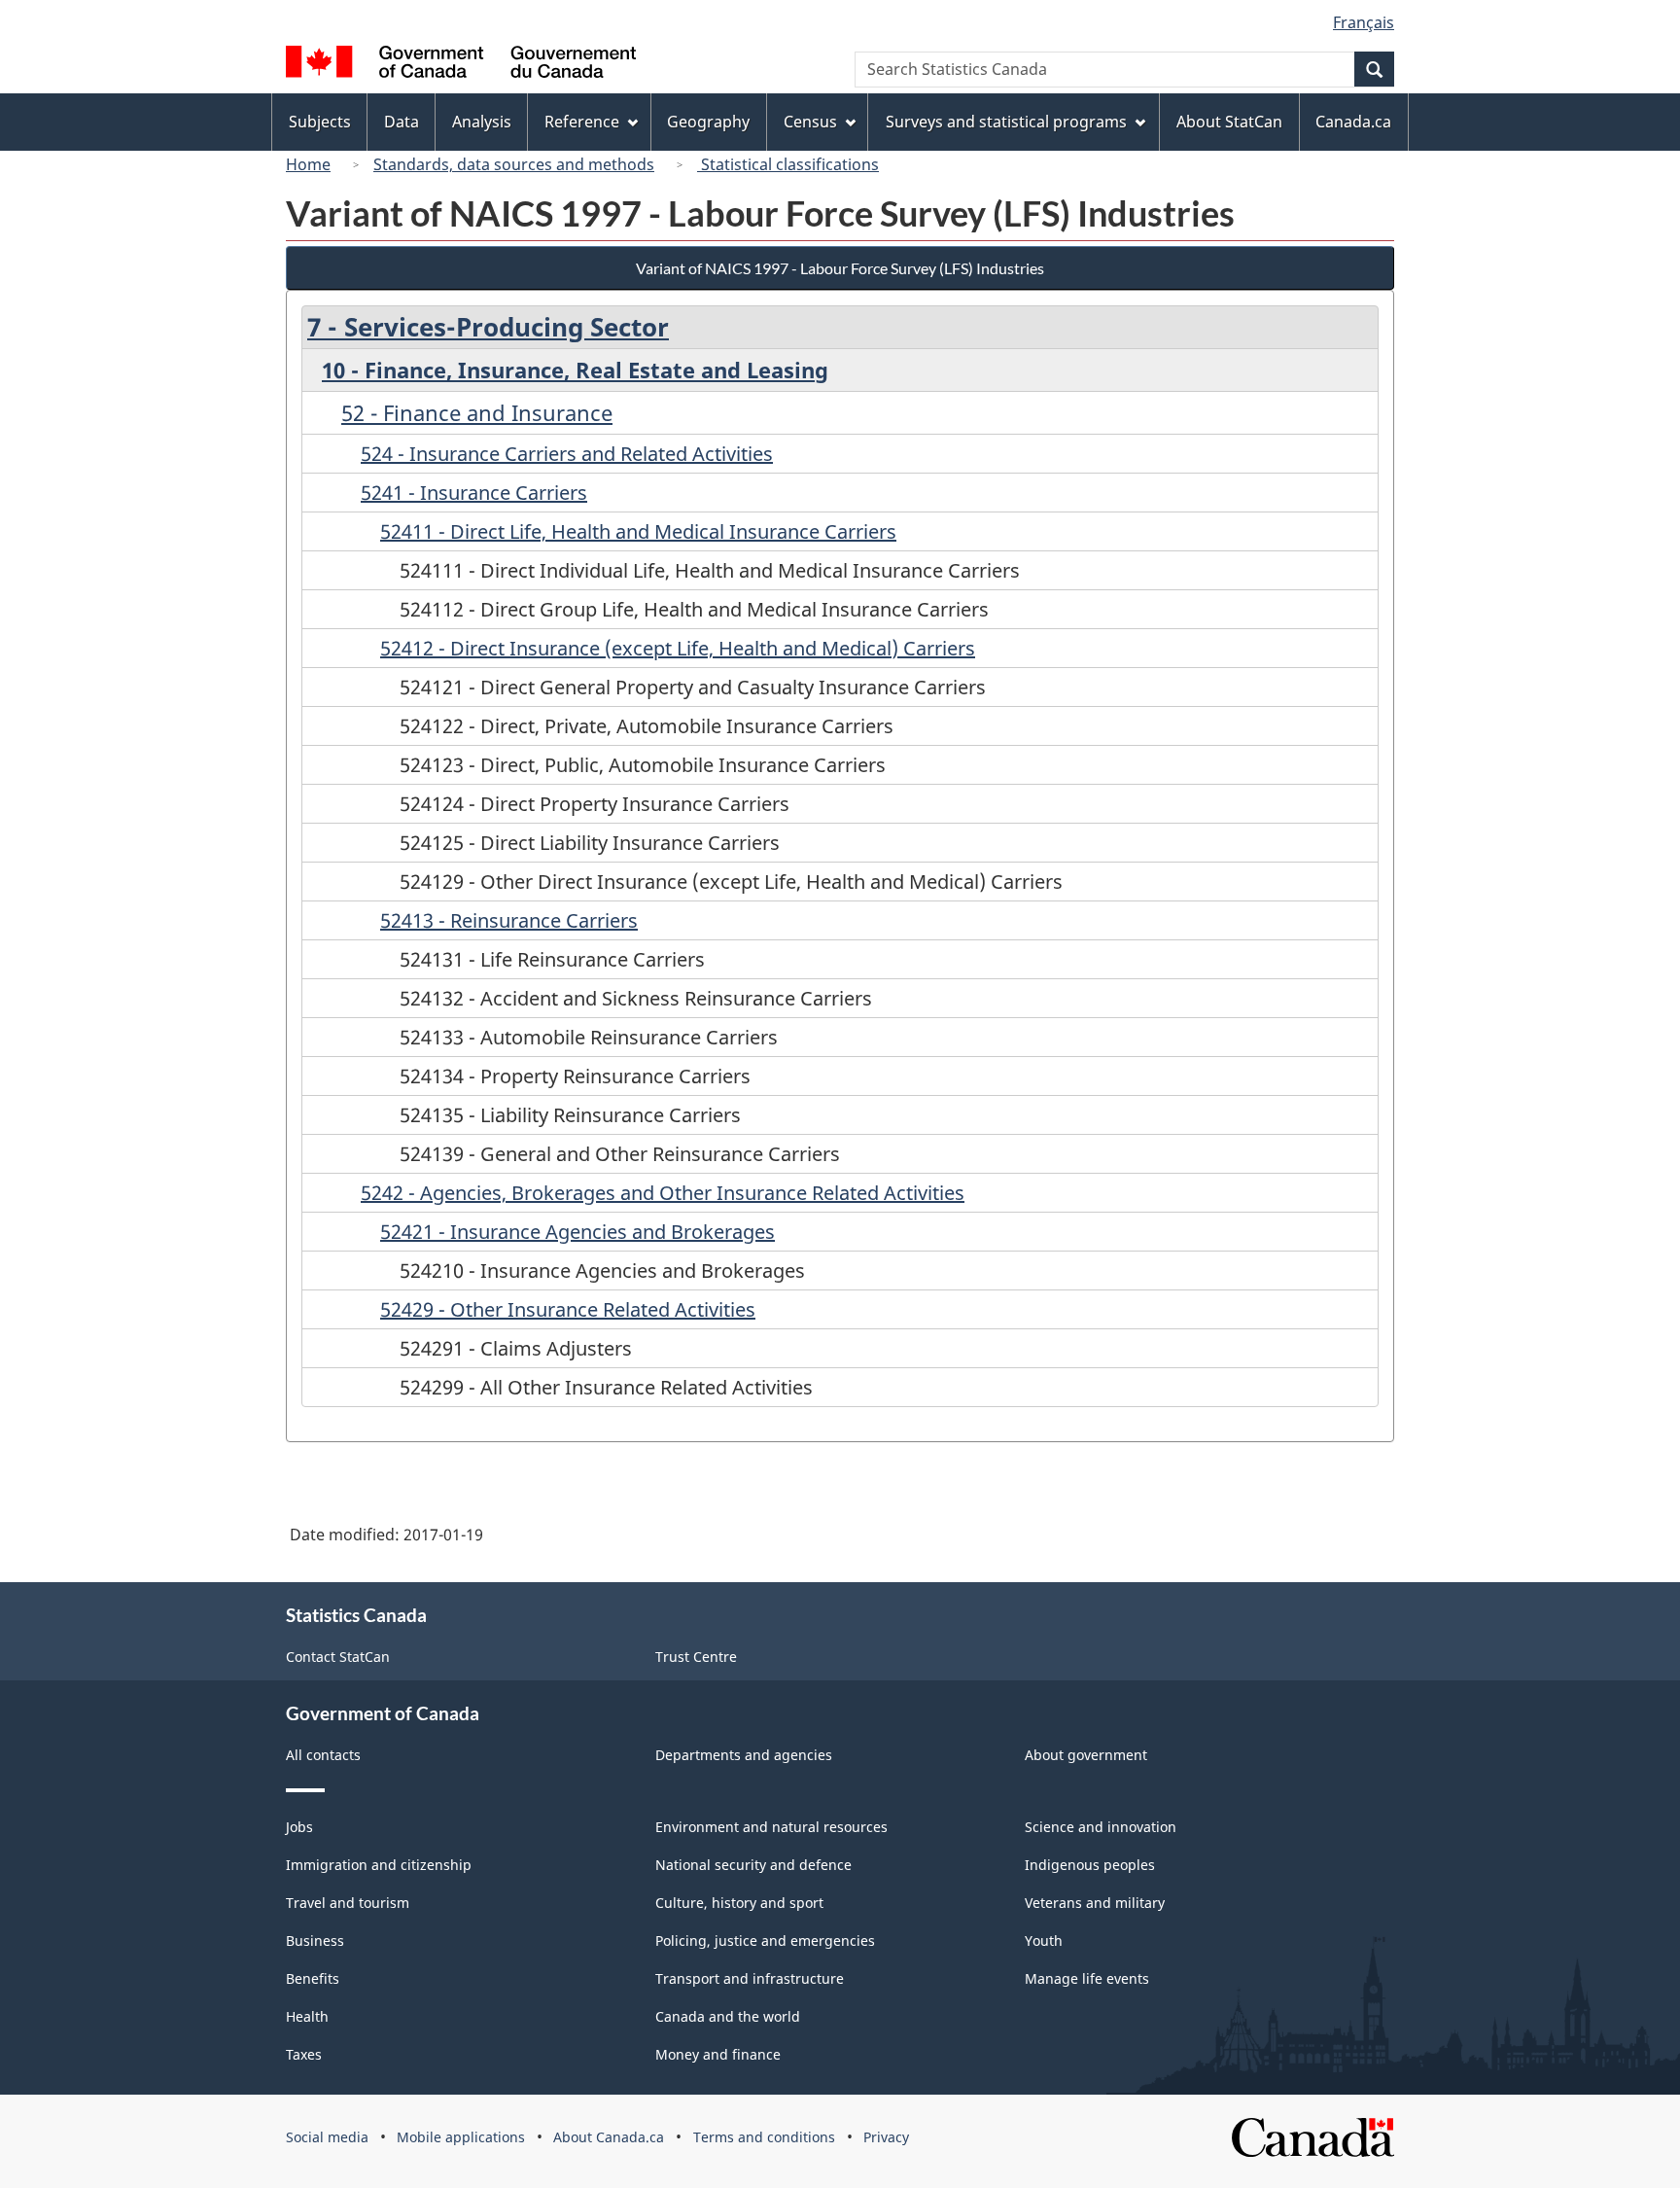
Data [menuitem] (402, 122)
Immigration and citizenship (379, 1865)
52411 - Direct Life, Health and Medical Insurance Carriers (638, 531)
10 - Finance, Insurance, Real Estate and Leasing (575, 370)
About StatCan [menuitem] (1229, 122)
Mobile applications (461, 2137)
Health (307, 2016)
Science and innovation (1101, 1827)
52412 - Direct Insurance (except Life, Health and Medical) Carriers (678, 648)
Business (315, 1941)
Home (308, 164)
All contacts (323, 1755)
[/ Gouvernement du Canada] (461, 65)
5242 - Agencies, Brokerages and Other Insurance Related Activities (663, 1193)
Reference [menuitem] (582, 122)
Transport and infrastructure (750, 1978)
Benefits (313, 1978)
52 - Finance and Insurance (477, 412)
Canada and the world (728, 2016)
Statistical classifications (788, 164)
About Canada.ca (609, 2137)
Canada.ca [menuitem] (1353, 122)
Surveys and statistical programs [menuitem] (1006, 122)
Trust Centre (696, 1657)
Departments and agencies (744, 1755)
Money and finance (718, 2054)
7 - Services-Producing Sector (488, 327)
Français (1364, 22)
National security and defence (753, 1865)
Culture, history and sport (739, 1903)
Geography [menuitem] (708, 122)
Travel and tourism (348, 1903)
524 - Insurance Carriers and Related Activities (567, 454)
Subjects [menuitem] (320, 122)
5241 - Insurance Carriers (474, 493)
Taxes (304, 2054)
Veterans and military (1095, 1903)
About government (1086, 1755)
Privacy (886, 2137)
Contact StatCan (338, 1657)
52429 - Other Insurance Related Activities (568, 1309)
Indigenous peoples (1090, 1865)
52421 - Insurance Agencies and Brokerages (577, 1232)
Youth (1044, 1941)
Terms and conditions (764, 2137)
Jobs (299, 1827)
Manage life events (1087, 1978)
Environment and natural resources (771, 1827)
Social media (327, 2137)
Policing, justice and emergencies (765, 1941)
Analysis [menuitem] (482, 122)
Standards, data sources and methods (514, 164)
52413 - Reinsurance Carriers (509, 920)
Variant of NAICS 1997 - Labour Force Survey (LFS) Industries (840, 268)
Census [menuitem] (810, 122)
